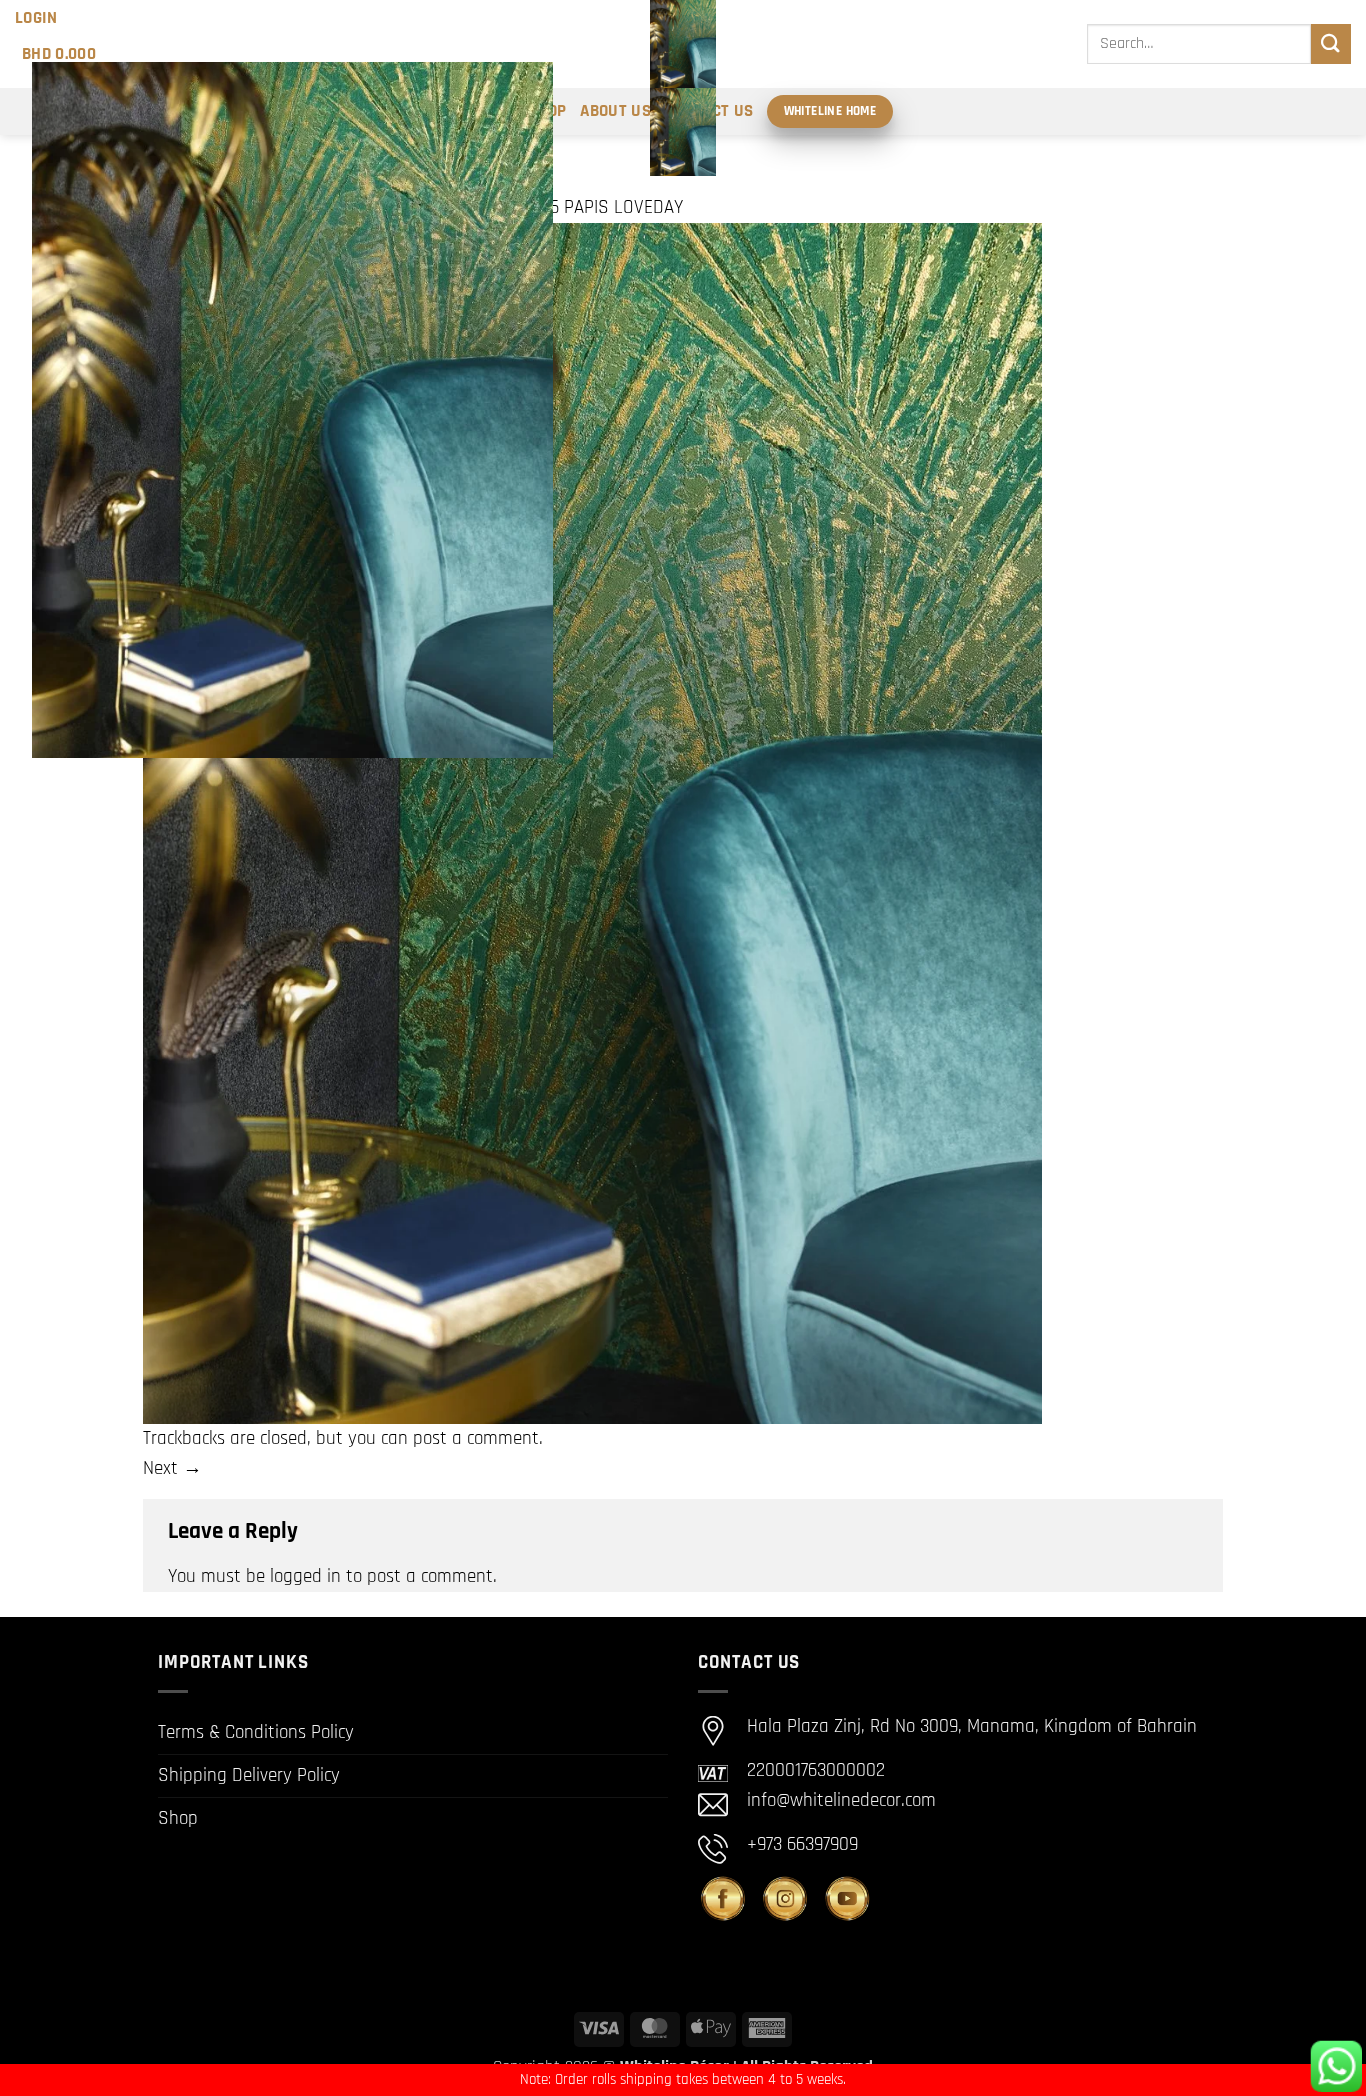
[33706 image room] (592, 822)
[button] (36, 18)
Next (172, 1468)
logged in (305, 1576)
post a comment (476, 1438)
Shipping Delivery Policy (249, 1775)
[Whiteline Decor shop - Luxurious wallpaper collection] (683, 88)
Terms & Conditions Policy (256, 1732)
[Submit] (1331, 43)
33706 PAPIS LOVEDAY (599, 207)
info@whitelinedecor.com (841, 1800)
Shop (178, 1818)
